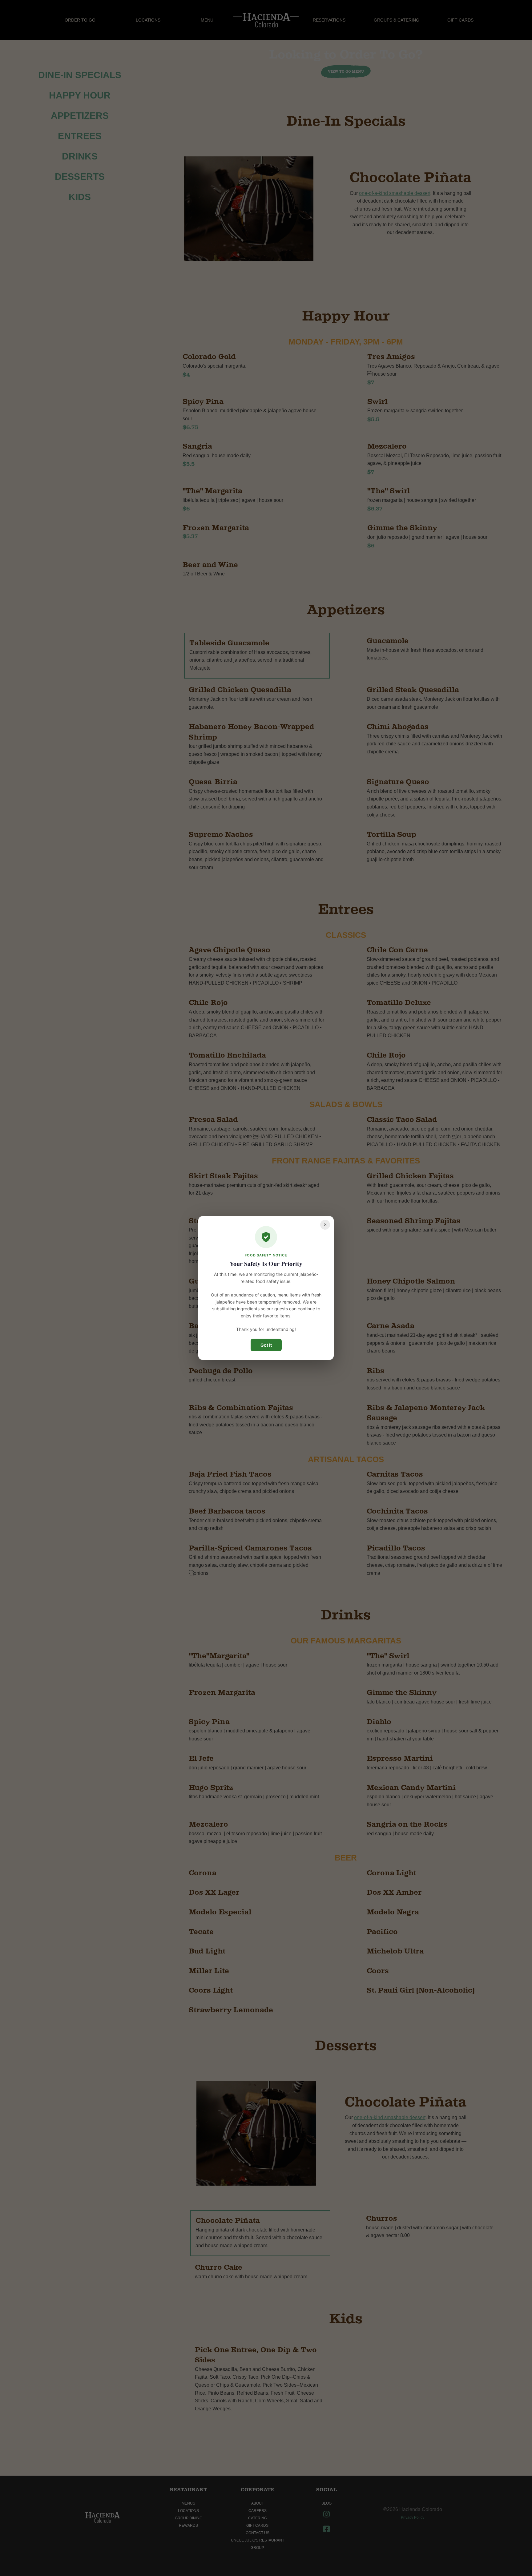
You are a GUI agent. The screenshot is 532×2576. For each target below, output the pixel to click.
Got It (266, 1345)
